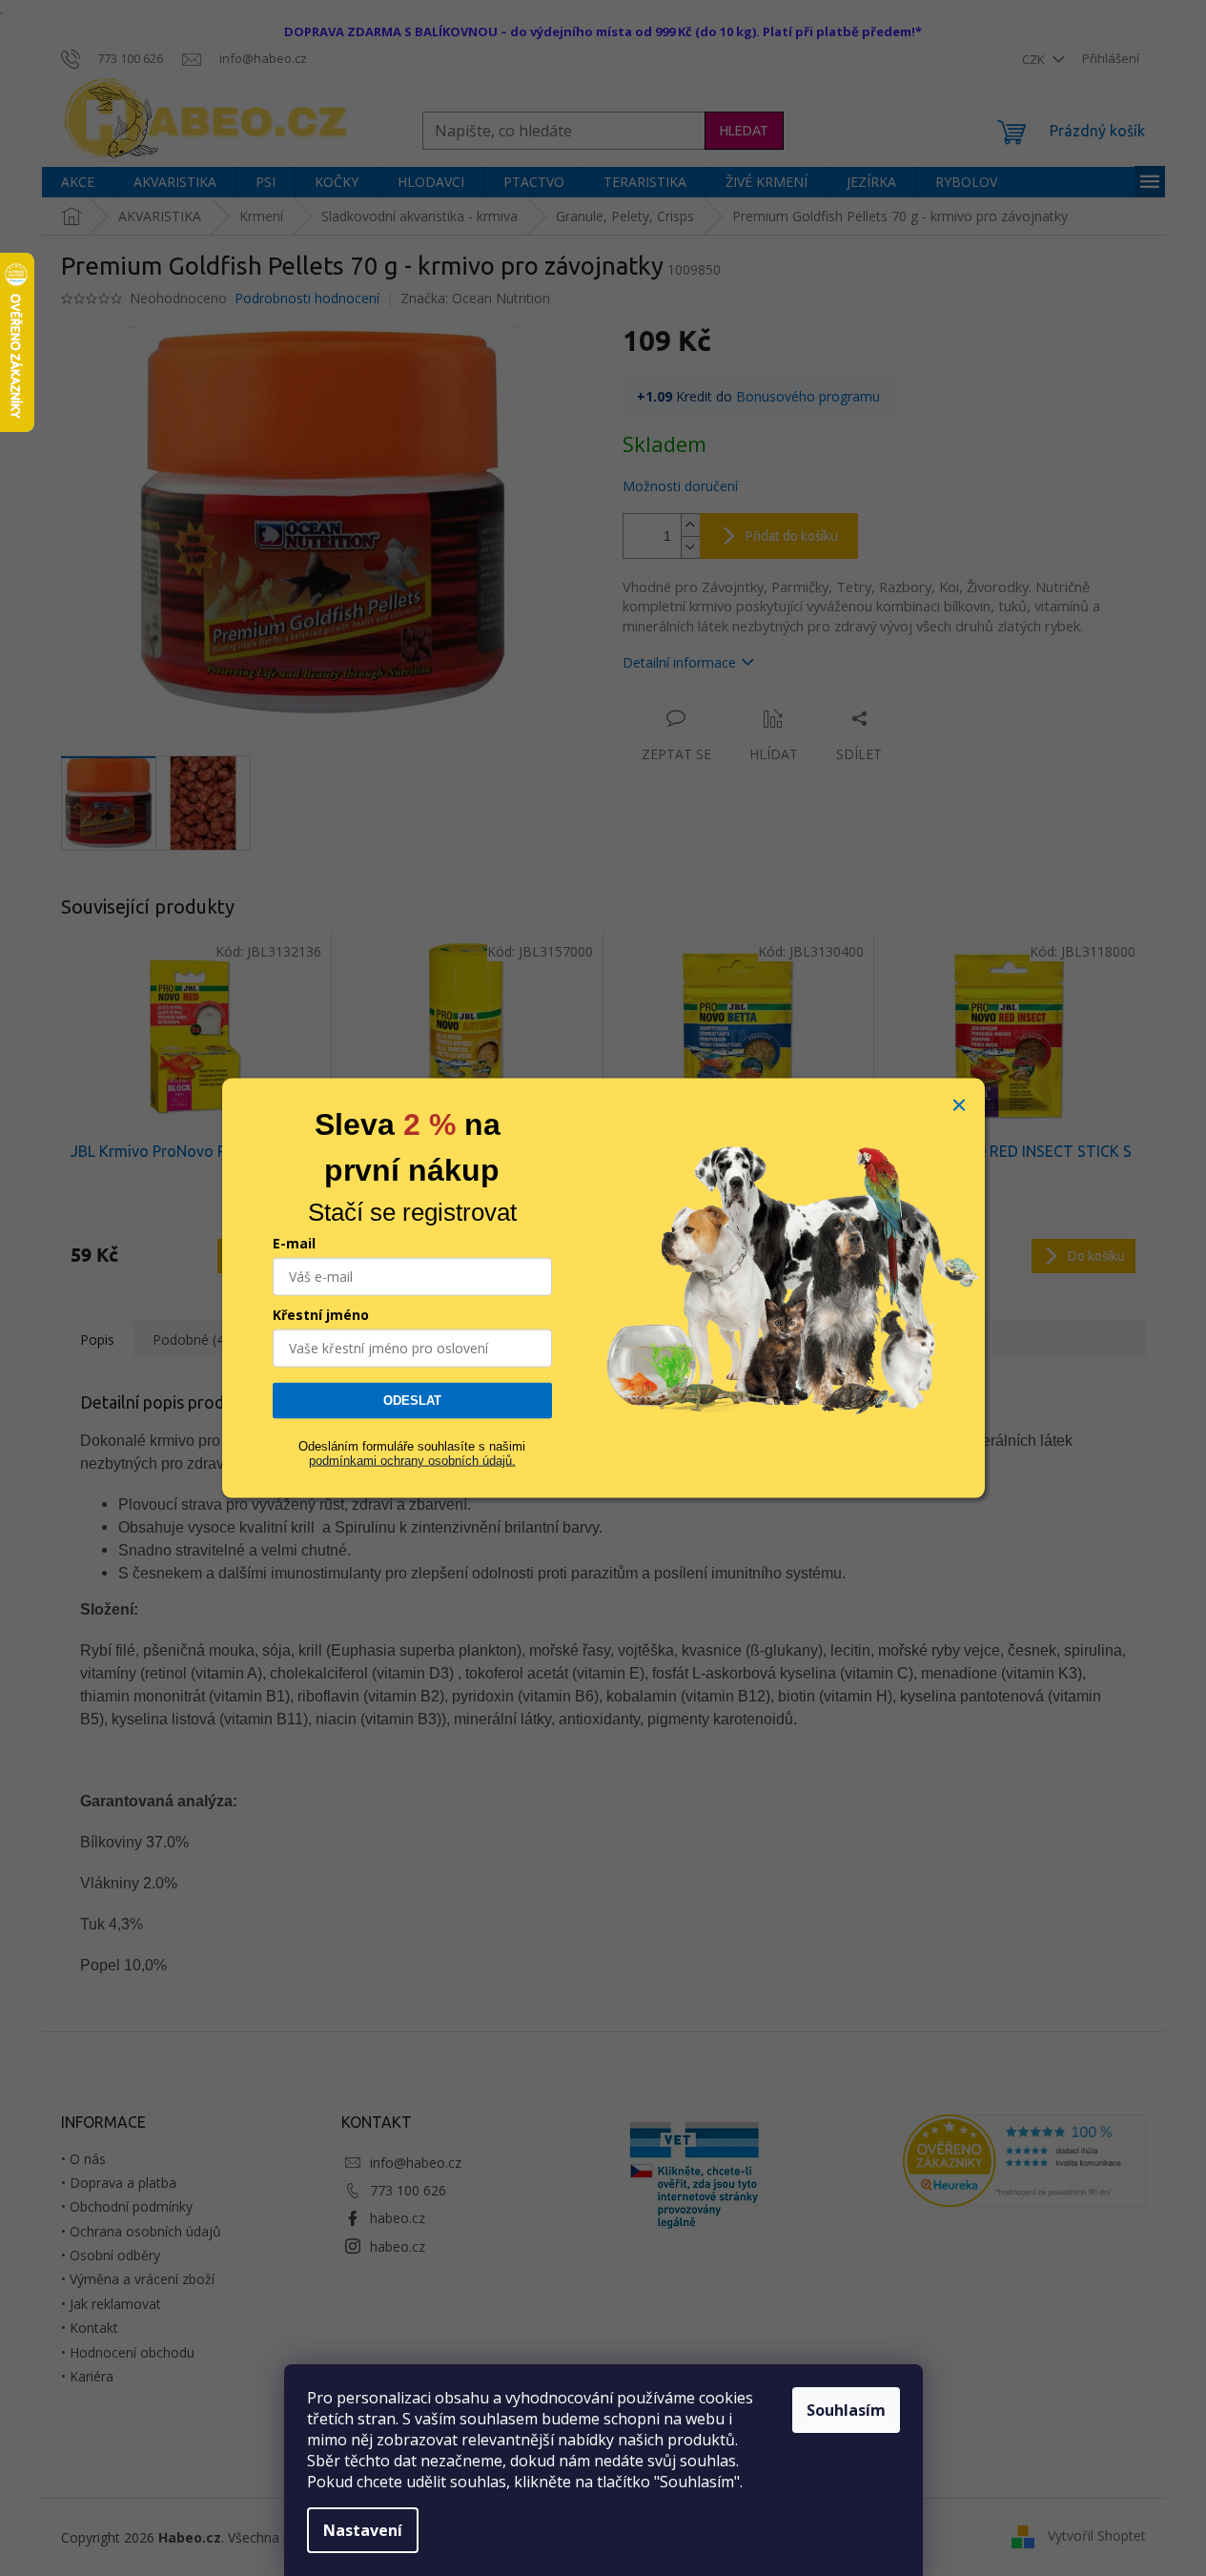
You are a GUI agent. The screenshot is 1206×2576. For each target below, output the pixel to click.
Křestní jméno (321, 1315)
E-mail (294, 1243)
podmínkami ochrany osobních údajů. (412, 1460)
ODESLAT (412, 1401)
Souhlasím (846, 2410)
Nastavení (363, 2530)
